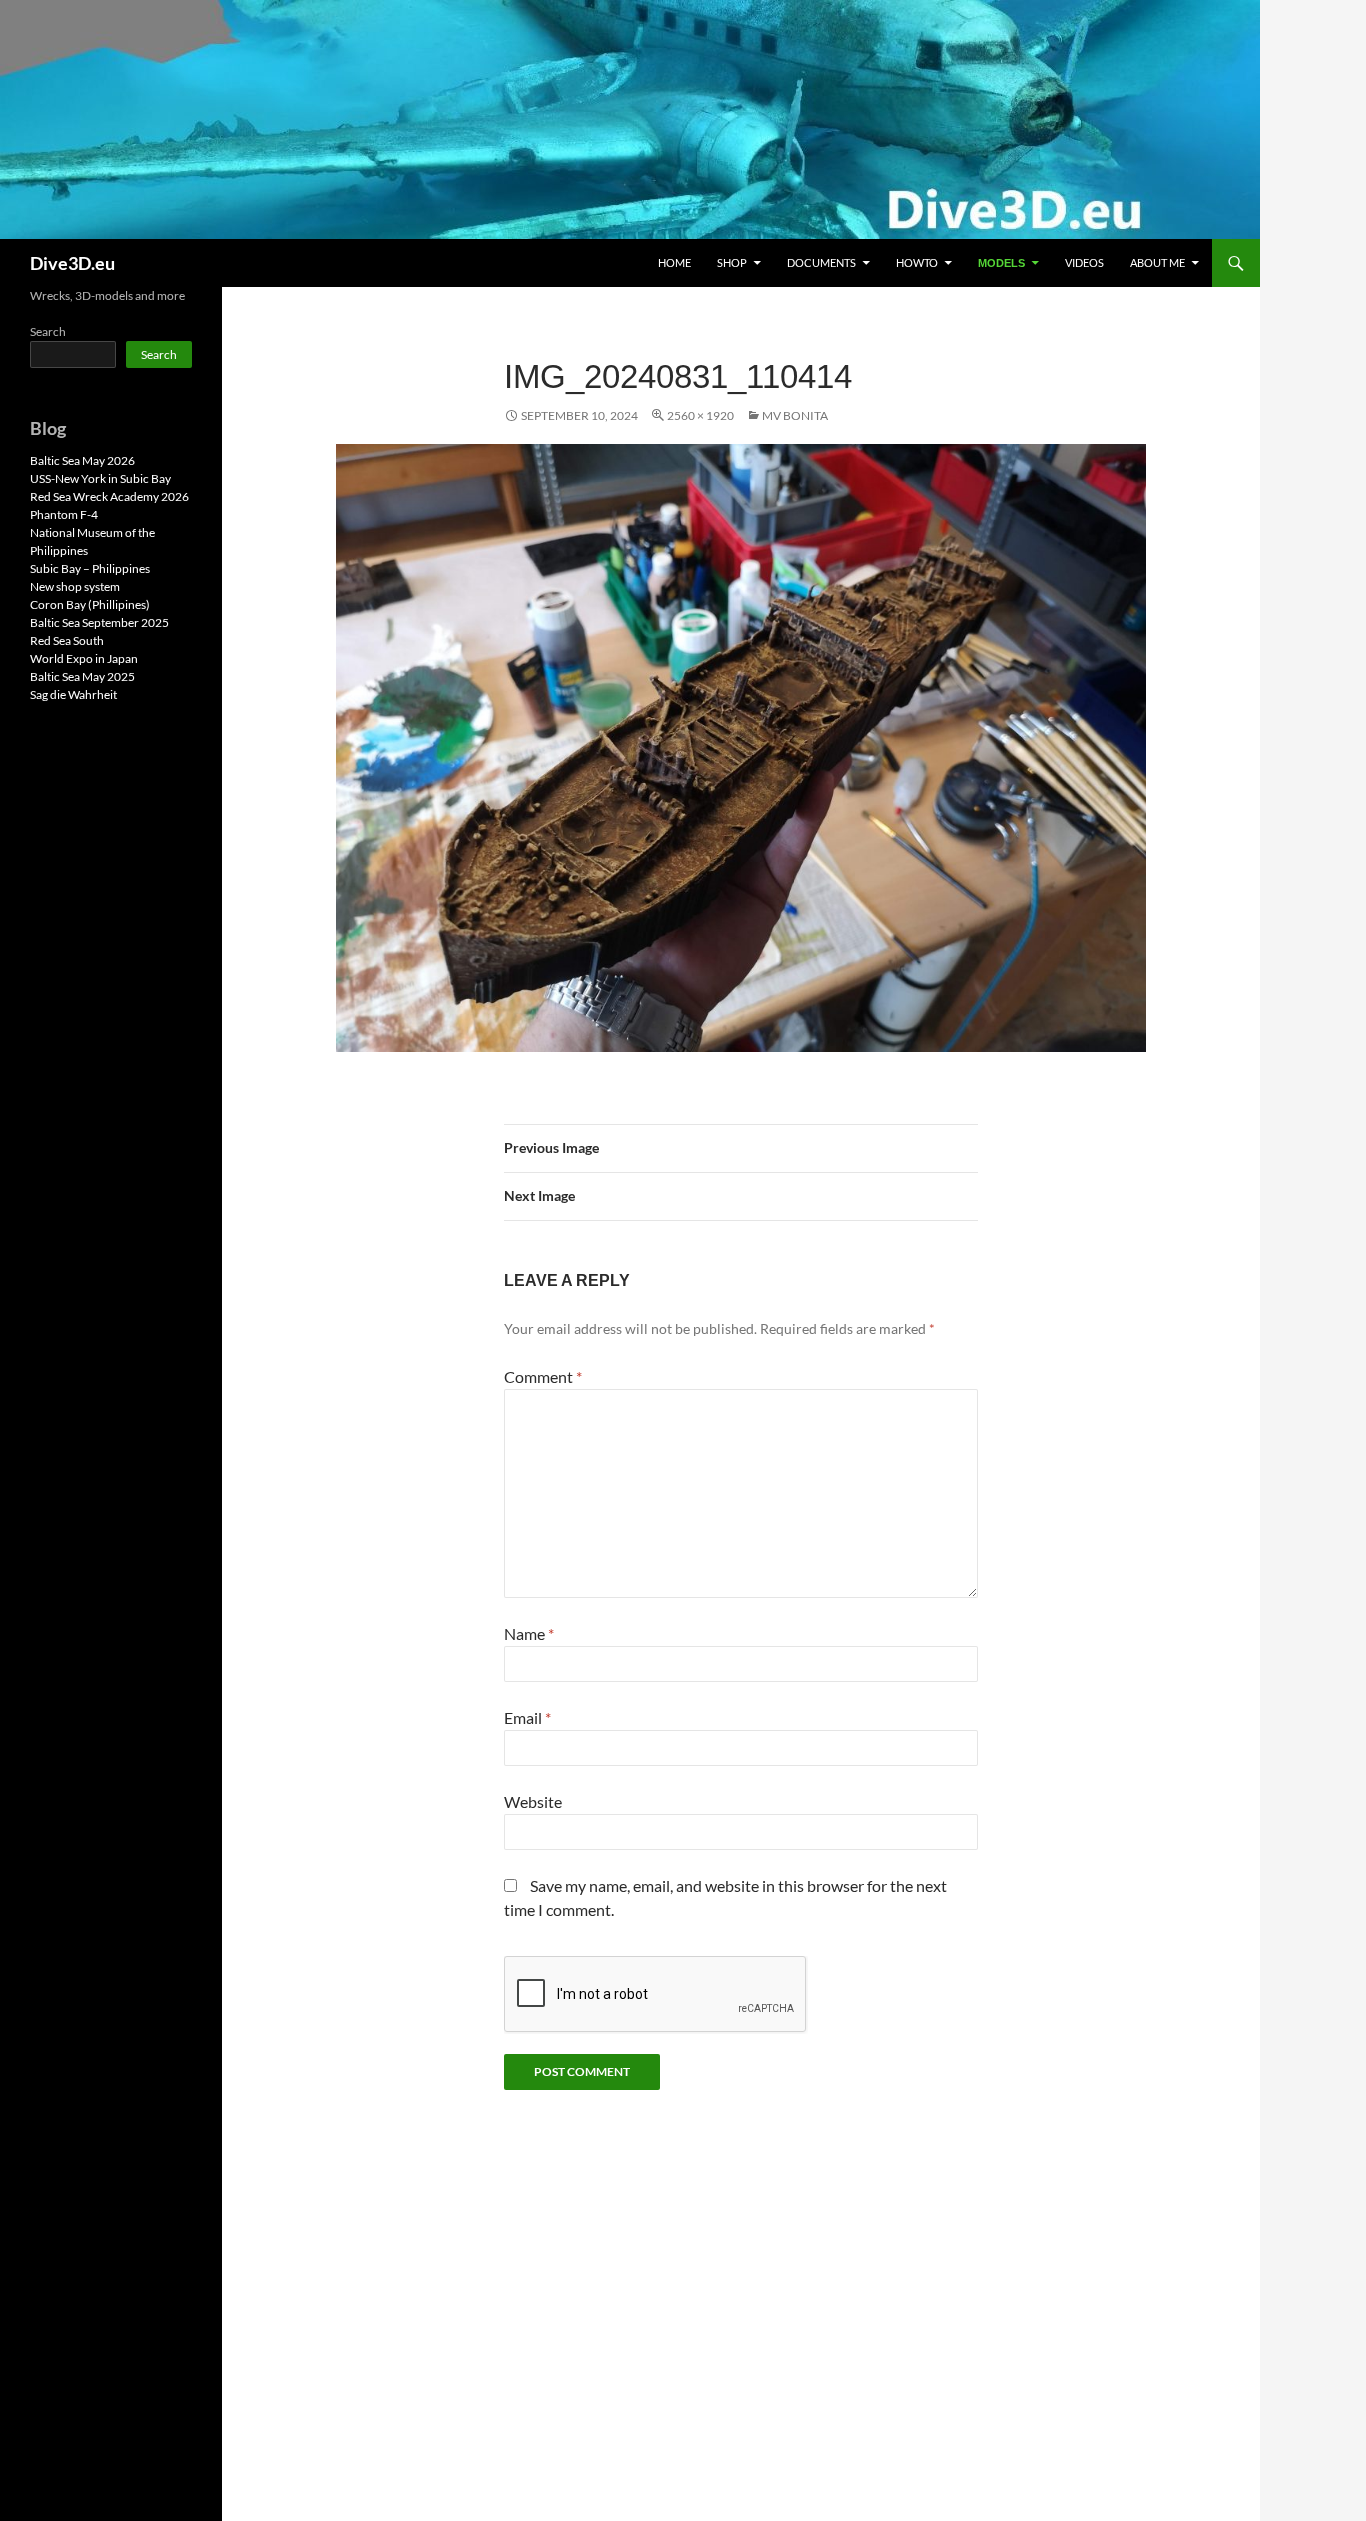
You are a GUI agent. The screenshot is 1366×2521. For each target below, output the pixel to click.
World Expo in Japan (84, 658)
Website (533, 1801)
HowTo (917, 262)
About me (1157, 262)
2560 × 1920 (700, 415)
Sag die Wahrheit (73, 694)
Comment (543, 1376)
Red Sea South (67, 640)
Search (48, 331)
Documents (821, 262)
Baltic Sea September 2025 (99, 622)
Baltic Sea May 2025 (82, 676)
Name (529, 1633)
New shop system (75, 586)
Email (527, 1717)
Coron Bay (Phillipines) (90, 604)
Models (1001, 263)
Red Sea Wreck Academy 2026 (109, 496)
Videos (1084, 262)
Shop (732, 262)
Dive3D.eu (72, 263)
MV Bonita (795, 415)
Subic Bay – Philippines (90, 568)
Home (674, 262)
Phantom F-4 (64, 514)
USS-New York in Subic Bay (100, 478)
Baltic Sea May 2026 (82, 460)
